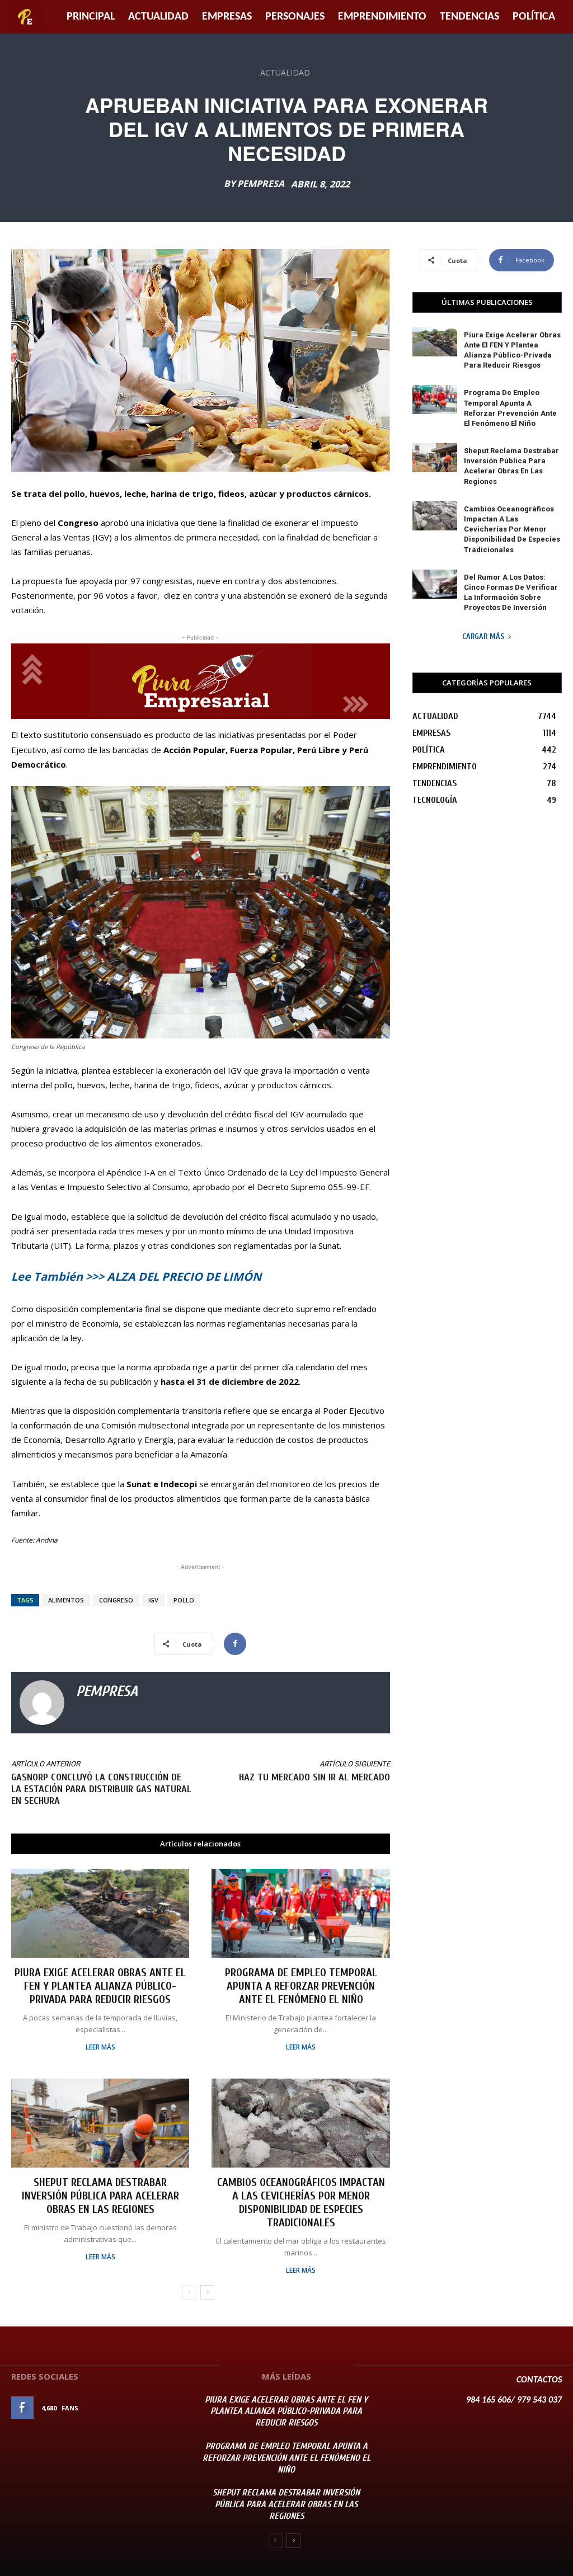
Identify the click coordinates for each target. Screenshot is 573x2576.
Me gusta (163, 2408)
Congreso (116, 1600)
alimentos (66, 1600)
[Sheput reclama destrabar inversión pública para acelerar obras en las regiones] (100, 2123)
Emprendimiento (382, 17)
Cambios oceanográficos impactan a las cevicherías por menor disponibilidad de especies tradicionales (301, 2203)
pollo (184, 1600)
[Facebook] (235, 1644)
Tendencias (469, 17)
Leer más (100, 2047)
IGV (153, 1600)
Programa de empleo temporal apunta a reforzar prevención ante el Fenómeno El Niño (301, 1986)
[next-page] (207, 2292)
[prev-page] (189, 2292)
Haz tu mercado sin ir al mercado (314, 1777)
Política (534, 17)
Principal (91, 17)
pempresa (261, 184)
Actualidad (158, 17)
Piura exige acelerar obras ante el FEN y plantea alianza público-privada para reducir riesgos (100, 1986)
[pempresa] (42, 1703)
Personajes (295, 17)
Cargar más (483, 636)
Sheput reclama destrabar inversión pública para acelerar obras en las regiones (100, 2196)
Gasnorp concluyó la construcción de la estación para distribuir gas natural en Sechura (101, 1789)
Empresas (227, 17)
